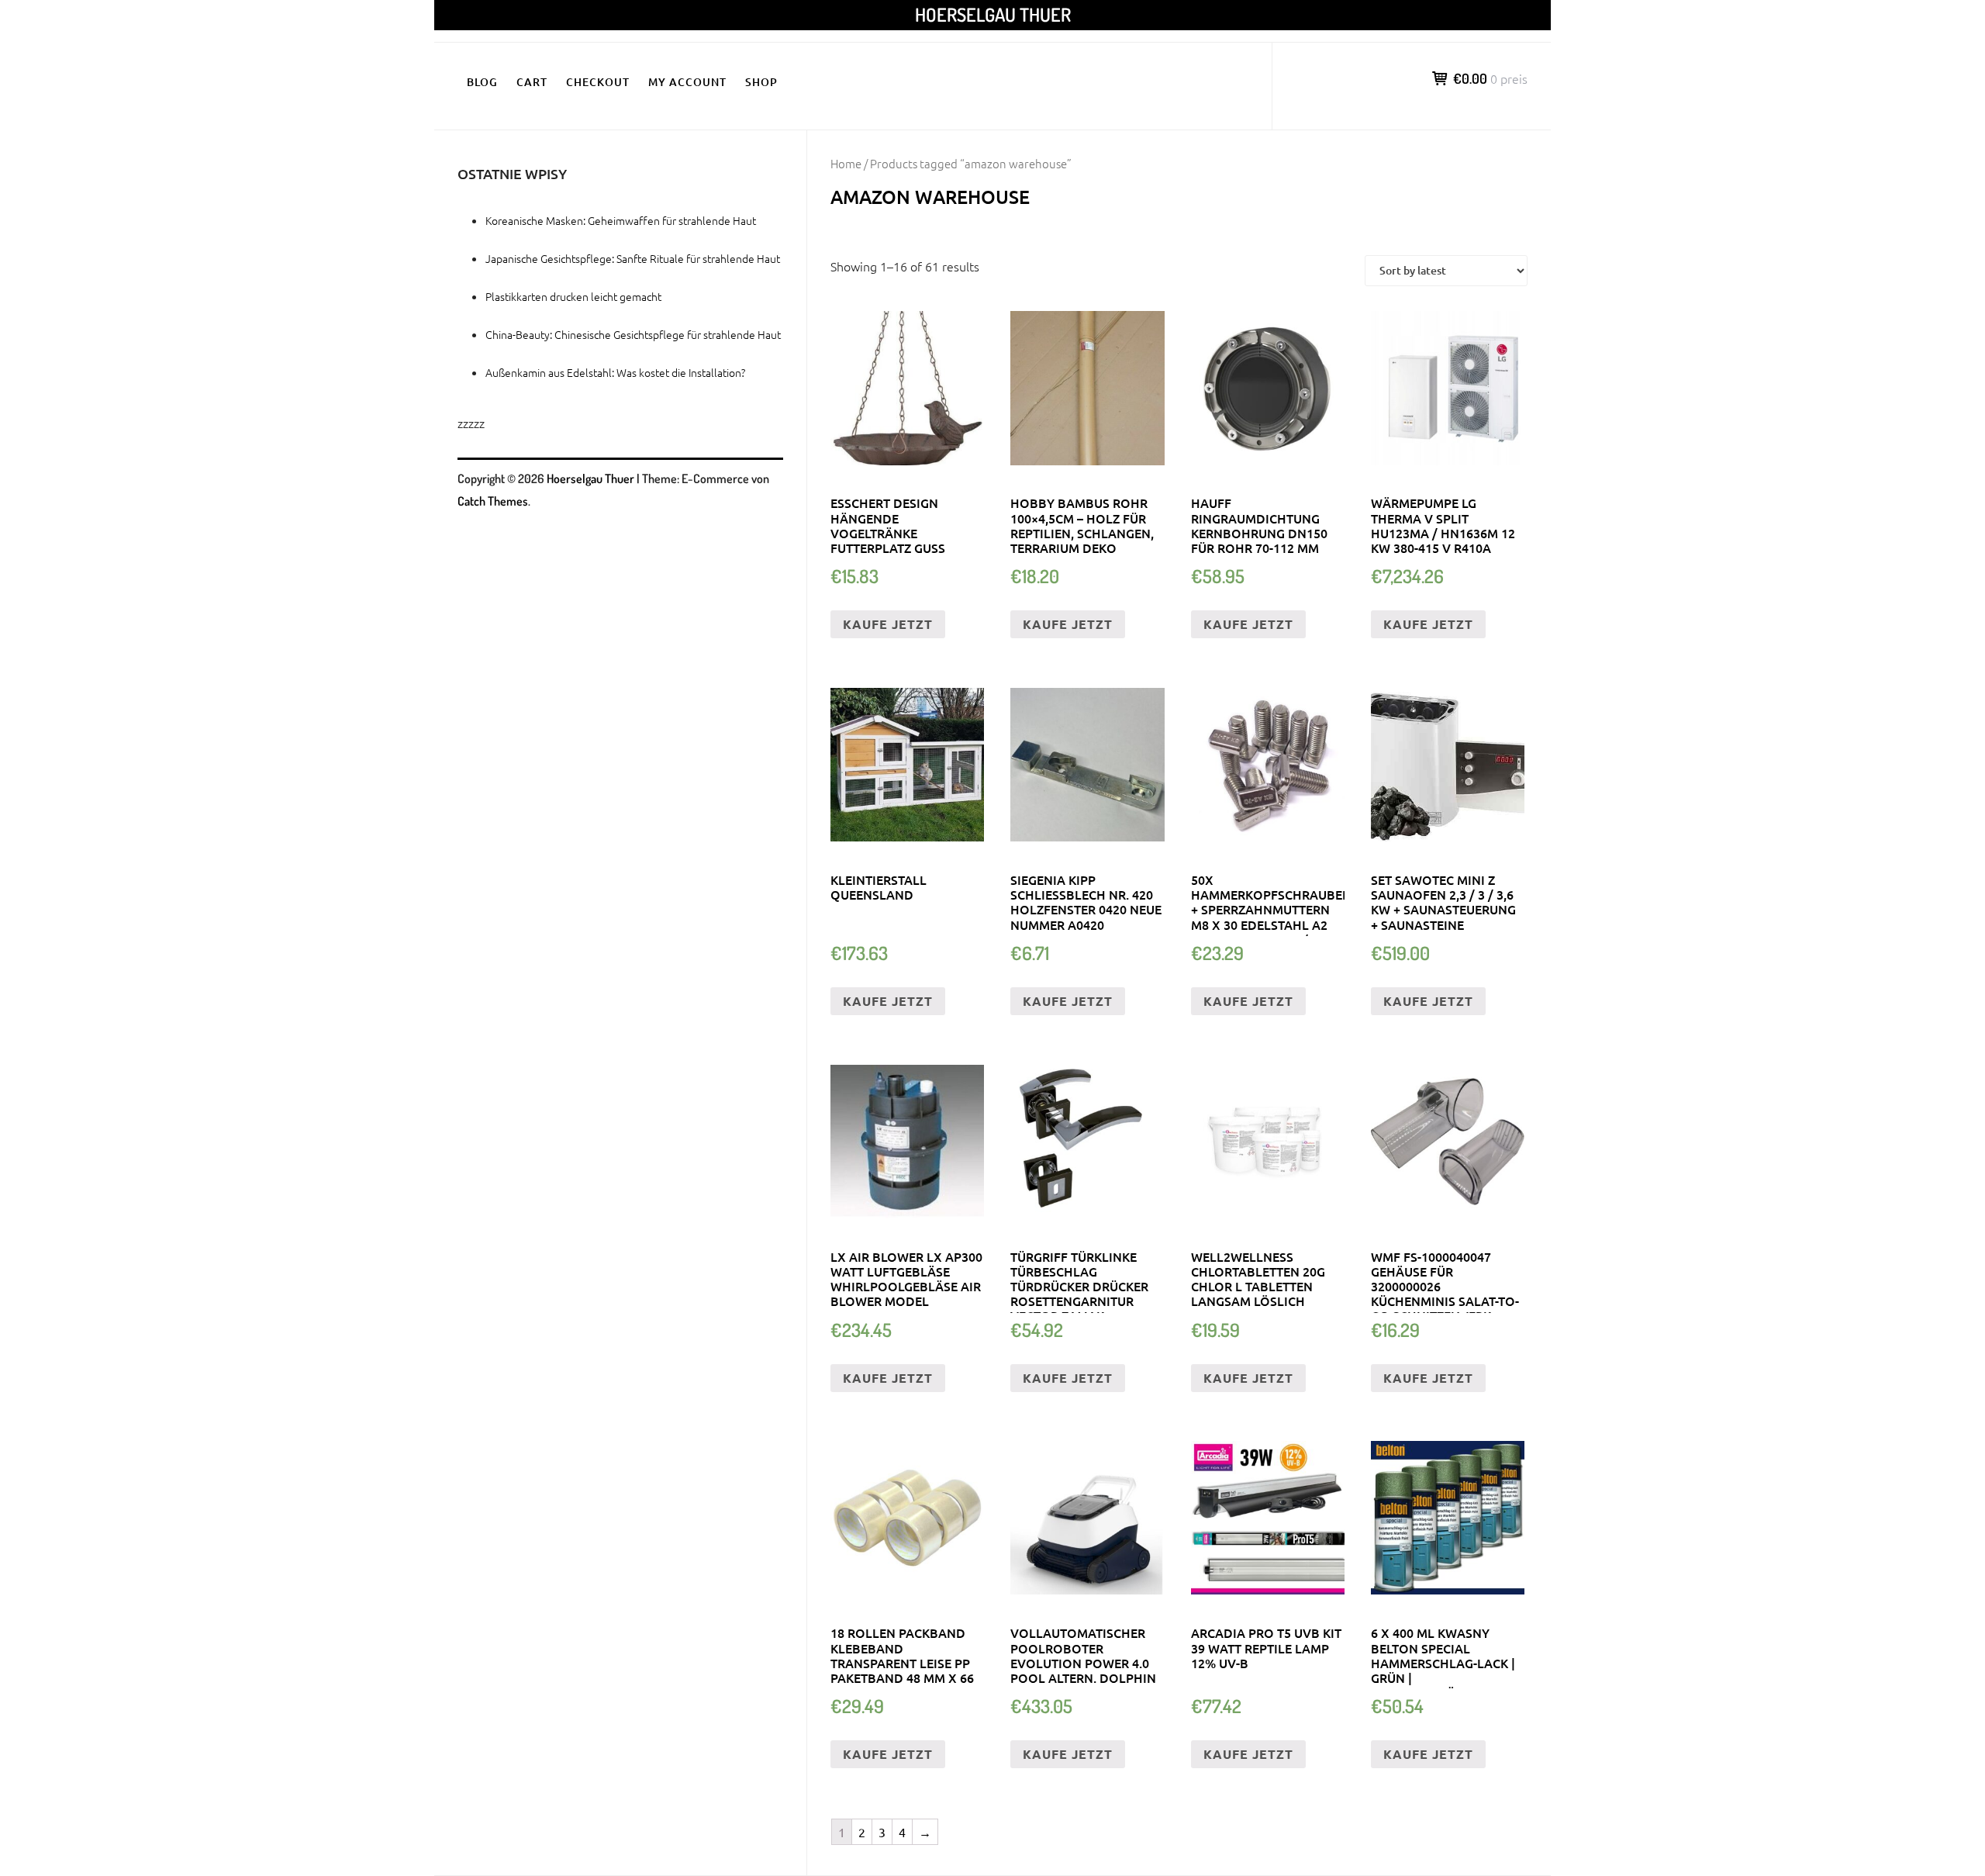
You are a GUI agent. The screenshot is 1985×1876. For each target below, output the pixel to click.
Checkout (598, 82)
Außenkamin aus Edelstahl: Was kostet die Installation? (615, 372)
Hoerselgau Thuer (993, 14)
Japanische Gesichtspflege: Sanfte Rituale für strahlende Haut (633, 258)
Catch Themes (493, 501)
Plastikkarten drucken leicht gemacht (573, 296)
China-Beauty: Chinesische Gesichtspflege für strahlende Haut (633, 334)
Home (846, 163)
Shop (761, 82)
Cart (532, 82)
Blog (482, 82)
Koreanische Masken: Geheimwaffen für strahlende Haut (621, 220)
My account (687, 82)
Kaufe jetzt (888, 624)
